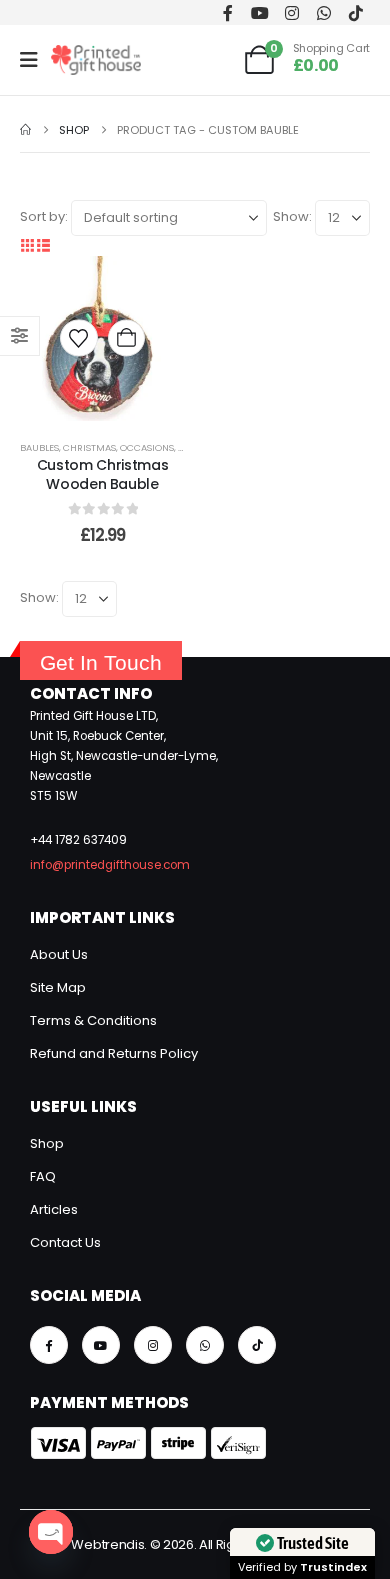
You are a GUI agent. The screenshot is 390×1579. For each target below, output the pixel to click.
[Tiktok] (355, 12)
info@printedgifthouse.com (110, 865)
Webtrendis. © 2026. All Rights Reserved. (194, 1544)
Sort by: (44, 216)
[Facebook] (227, 12)
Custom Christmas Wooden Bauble (102, 474)
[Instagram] (291, 12)
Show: (292, 216)
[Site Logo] (96, 60)
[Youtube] (259, 12)
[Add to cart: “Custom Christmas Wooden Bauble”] (126, 338)
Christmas (89, 447)
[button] (28, 245)
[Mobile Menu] (35, 60)
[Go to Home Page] (25, 130)
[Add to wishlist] (78, 339)
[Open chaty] (51, 1532)
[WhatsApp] (323, 12)
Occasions (147, 447)
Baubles (39, 447)
